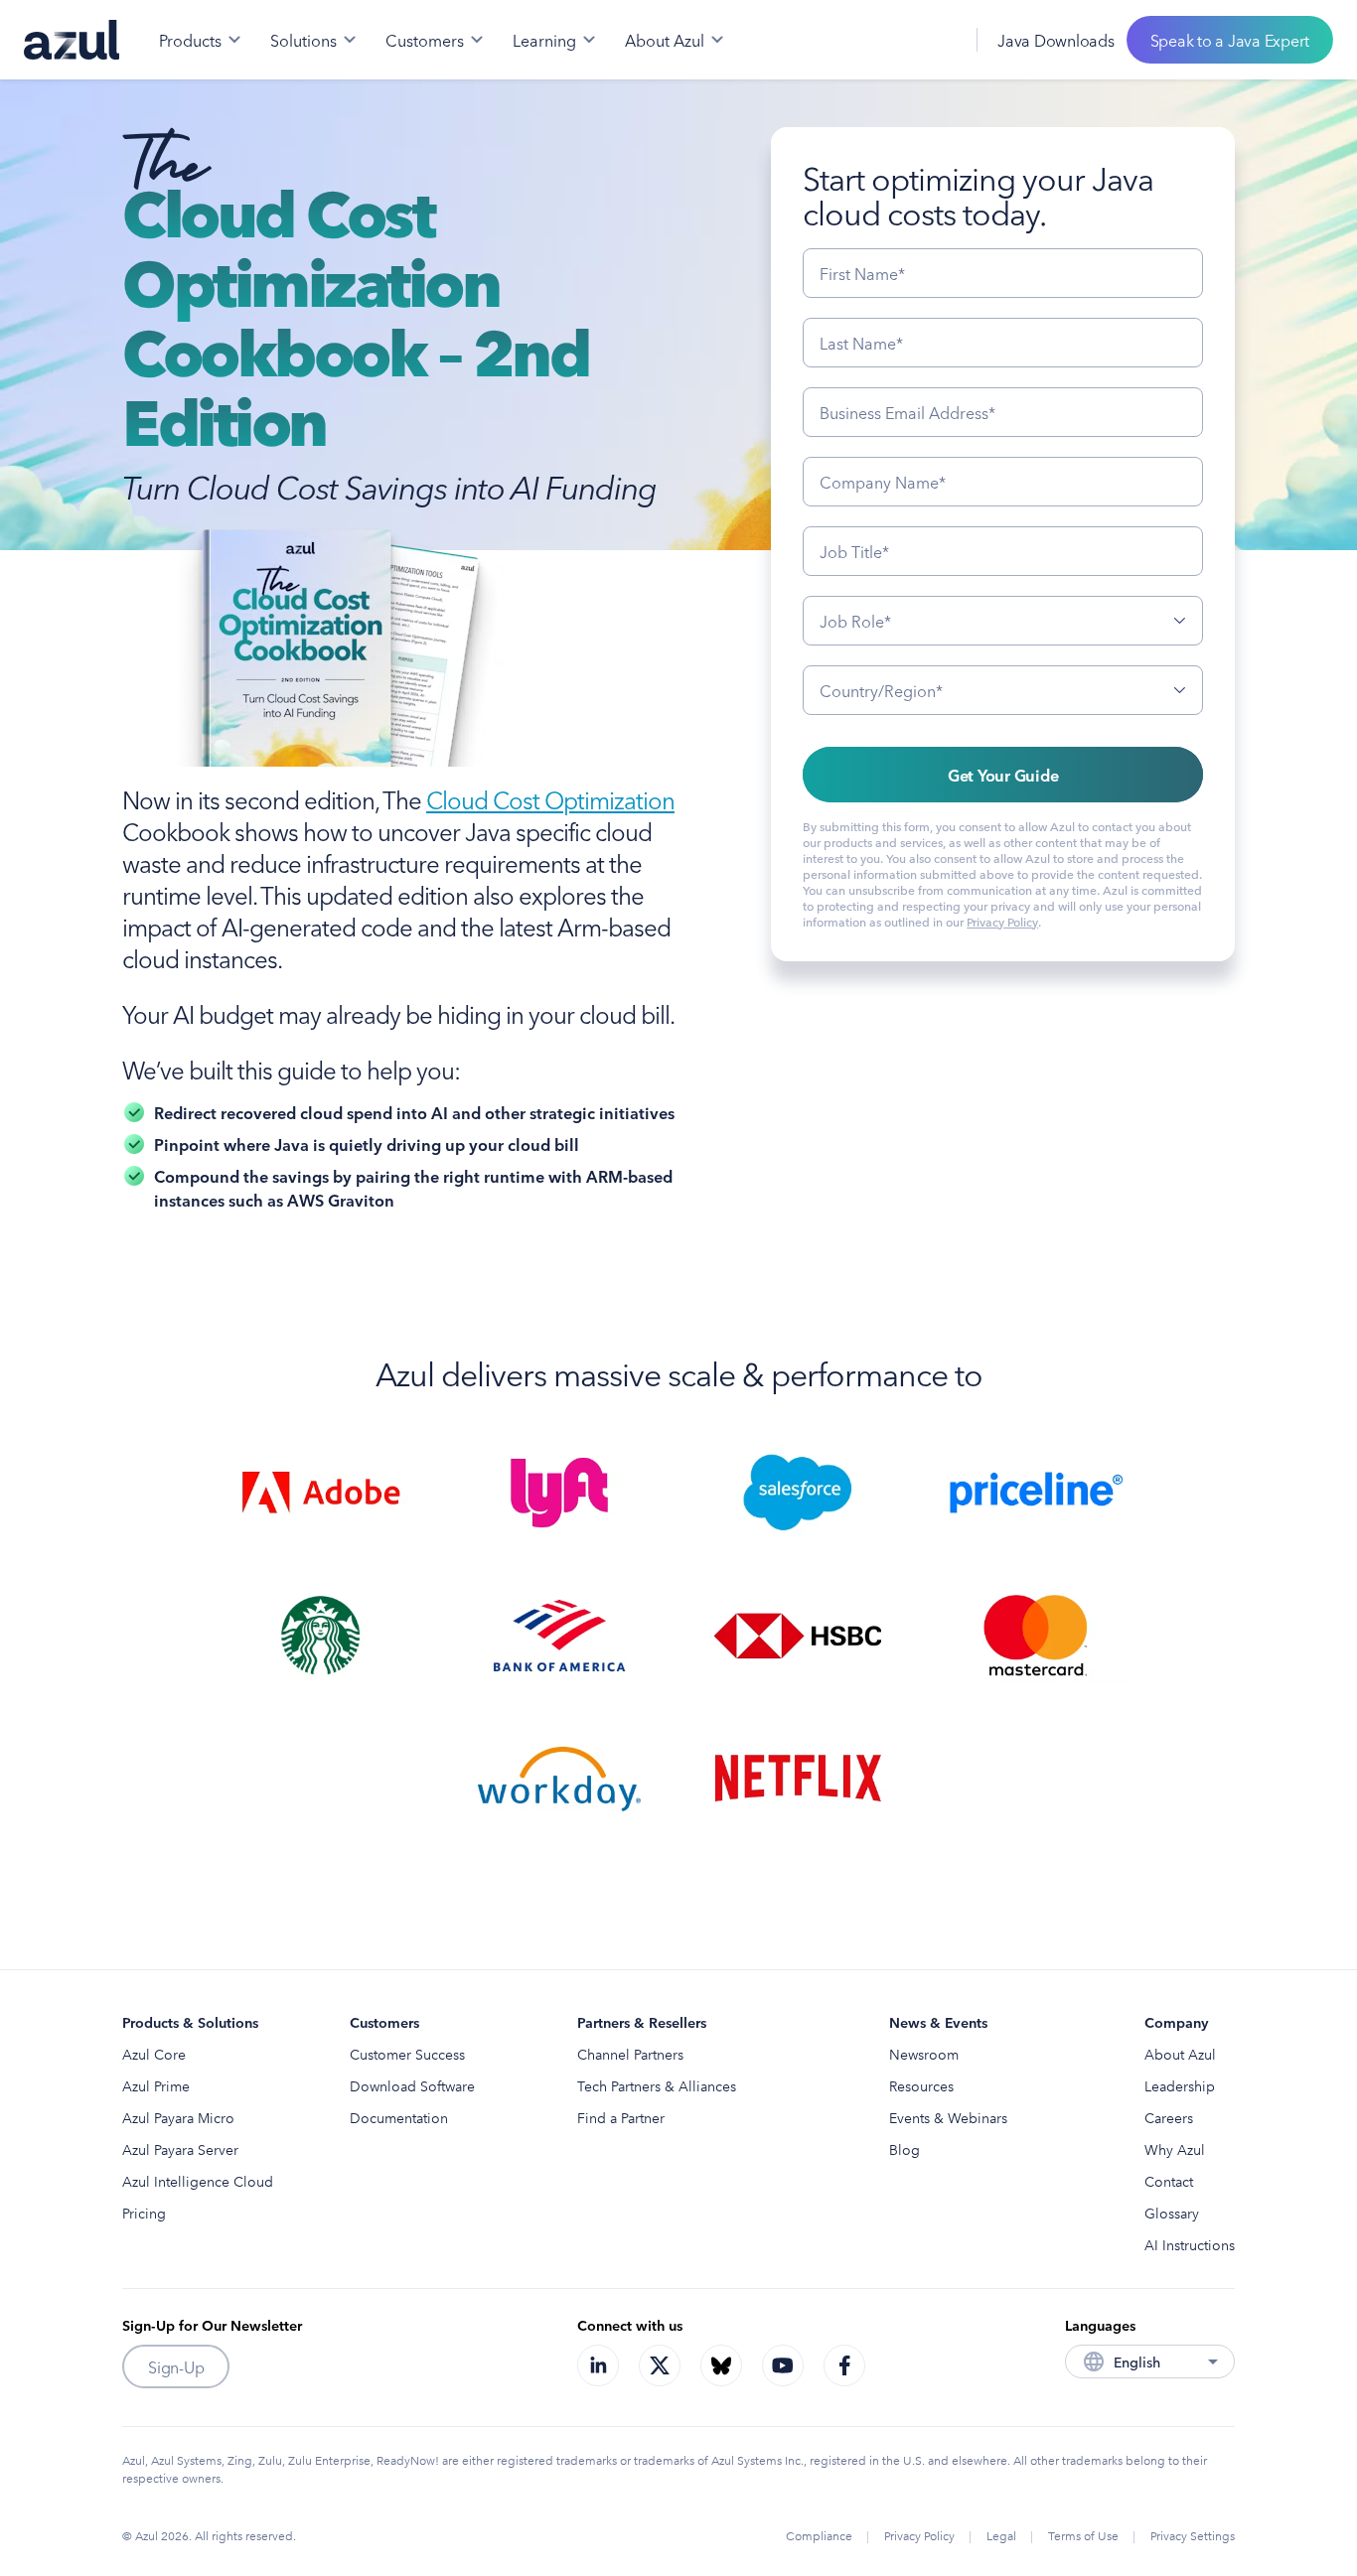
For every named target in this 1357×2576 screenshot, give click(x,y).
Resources (921, 2085)
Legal (1001, 2535)
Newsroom (924, 2054)
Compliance (819, 2535)
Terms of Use (1083, 2535)
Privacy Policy (1002, 921)
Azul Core (154, 2054)
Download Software (412, 2085)
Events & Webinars (948, 2117)
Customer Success (407, 2054)
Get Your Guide (1003, 775)
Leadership (1180, 2085)
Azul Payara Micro (178, 2117)
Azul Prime (156, 2085)
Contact (1169, 2181)
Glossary (1172, 2213)
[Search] (893, 40)
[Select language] (937, 40)
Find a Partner (621, 2117)
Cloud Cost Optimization (550, 798)
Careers (1169, 2117)
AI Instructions (1190, 2244)
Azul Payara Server (180, 2149)
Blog (905, 2149)
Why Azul (1175, 2149)
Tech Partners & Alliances (657, 2085)
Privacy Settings (1193, 2535)
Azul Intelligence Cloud (198, 2181)
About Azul (1180, 2054)
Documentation (399, 2117)
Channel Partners (630, 2054)
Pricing (144, 2213)
